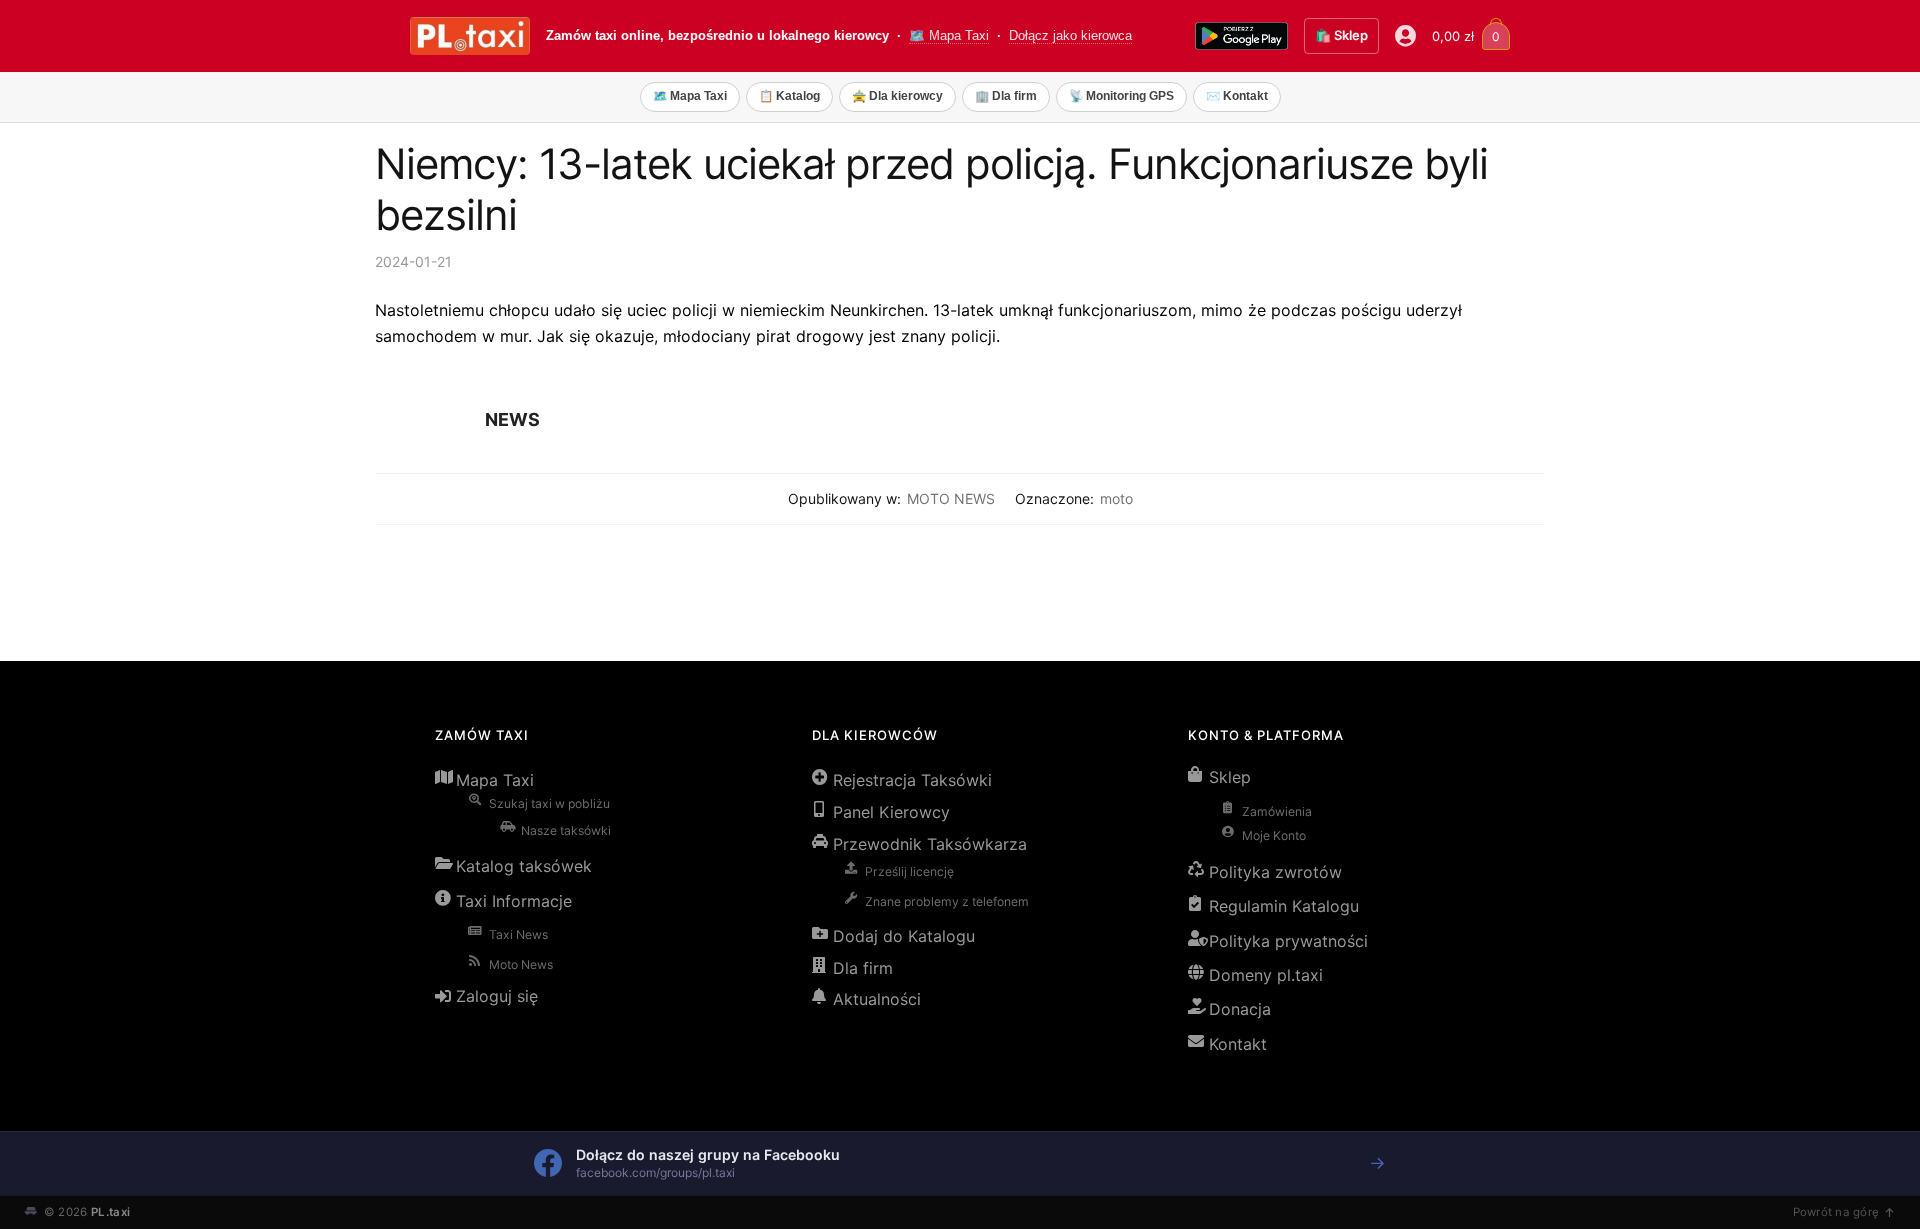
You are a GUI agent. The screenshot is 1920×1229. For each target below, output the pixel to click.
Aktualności (877, 999)
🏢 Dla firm (1006, 96)
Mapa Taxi (495, 780)
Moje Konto (1274, 835)
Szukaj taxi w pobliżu (549, 803)
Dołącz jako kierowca (1070, 36)
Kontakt (1238, 1044)
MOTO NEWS (951, 498)
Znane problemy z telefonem (947, 901)
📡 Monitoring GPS (1121, 96)
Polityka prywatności (1288, 941)
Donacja (1240, 1009)
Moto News (521, 964)
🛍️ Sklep (1341, 35)
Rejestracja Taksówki (912, 780)
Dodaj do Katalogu (904, 936)
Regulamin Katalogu (1284, 906)
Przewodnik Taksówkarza (930, 844)
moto (1116, 498)
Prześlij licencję (909, 871)
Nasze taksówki (566, 830)
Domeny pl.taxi (1266, 975)
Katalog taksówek (524, 866)
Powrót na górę (1836, 1212)
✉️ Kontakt (1237, 96)
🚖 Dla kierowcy (897, 96)
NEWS (512, 419)
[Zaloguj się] (1405, 36)
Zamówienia (1277, 811)
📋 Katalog (789, 96)
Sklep (1230, 777)
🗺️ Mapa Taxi (949, 36)
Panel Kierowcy (891, 812)
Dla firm (863, 968)
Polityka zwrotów (1275, 872)
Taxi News (518, 934)
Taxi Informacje (514, 901)
